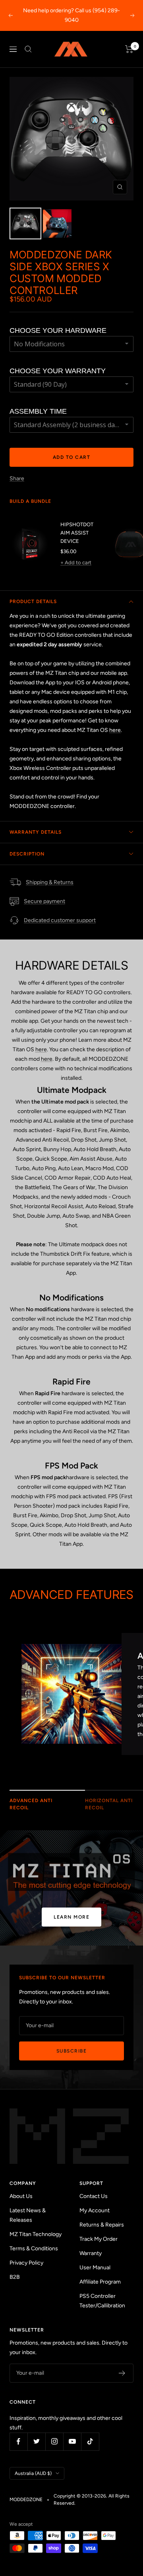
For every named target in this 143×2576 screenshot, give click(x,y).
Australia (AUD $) (33, 2473)
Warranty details (36, 832)
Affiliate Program (100, 2282)
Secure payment (44, 901)
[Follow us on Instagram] (54, 2441)
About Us (21, 2196)
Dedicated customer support (60, 920)
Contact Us (94, 2196)
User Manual (95, 2268)
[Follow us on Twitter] (36, 2441)
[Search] (28, 49)
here (115, 730)
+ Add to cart (76, 562)
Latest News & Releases (28, 2215)
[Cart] (129, 49)
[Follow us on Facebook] (18, 2441)
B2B (15, 2277)
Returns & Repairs (102, 2225)
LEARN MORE (71, 1917)
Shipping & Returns (50, 882)
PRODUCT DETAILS (33, 602)
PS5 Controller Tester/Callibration (102, 2301)
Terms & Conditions (34, 2249)
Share (17, 478)
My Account (95, 2210)
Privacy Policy (26, 2263)
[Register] (122, 2373)
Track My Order (99, 2239)
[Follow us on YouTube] (72, 2441)
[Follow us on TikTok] (90, 2441)
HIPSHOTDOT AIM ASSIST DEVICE (77, 533)
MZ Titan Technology (36, 2234)
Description (27, 854)
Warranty (91, 2253)
